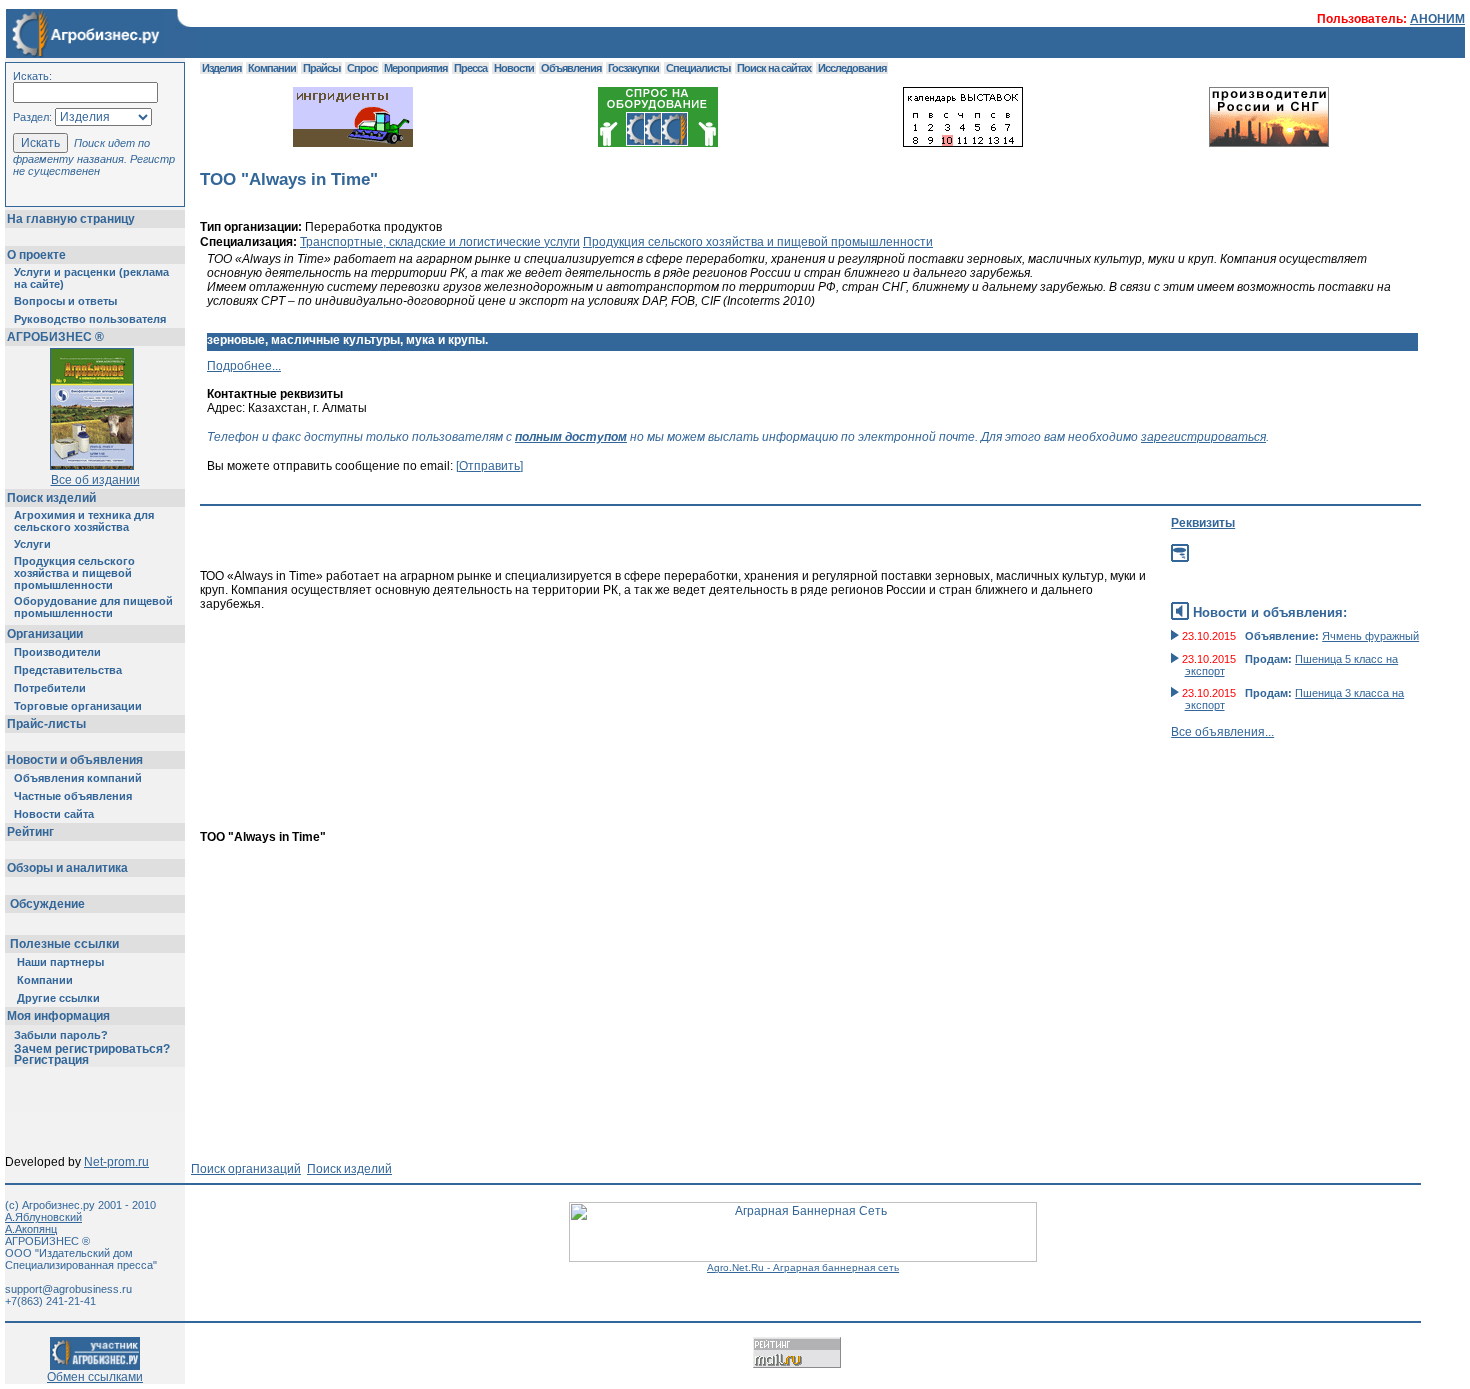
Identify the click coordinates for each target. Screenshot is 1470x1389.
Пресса (470, 68)
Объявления (571, 68)
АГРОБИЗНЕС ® (55, 337)
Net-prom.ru (116, 1162)
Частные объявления (73, 796)
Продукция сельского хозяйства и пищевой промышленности (74, 573)
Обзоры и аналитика (67, 868)
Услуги (32, 544)
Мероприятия (415, 68)
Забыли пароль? (61, 1035)
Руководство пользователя (90, 319)
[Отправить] (489, 466)
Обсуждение (47, 904)
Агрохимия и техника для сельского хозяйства (84, 521)
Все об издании (95, 480)
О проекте (36, 255)
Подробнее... (244, 366)
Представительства (68, 670)
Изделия (221, 68)
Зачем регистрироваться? (92, 1049)
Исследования (852, 68)
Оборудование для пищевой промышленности (93, 607)
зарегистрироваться (1203, 437)
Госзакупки (633, 68)
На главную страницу (71, 219)
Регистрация (51, 1060)
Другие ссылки (58, 998)
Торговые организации (78, 706)
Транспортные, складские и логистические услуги (440, 242)
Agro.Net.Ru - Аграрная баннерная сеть (803, 1267)
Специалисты (698, 68)
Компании (45, 980)
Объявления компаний (78, 778)
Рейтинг (30, 832)
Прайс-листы (46, 724)
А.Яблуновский (43, 1217)
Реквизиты (1203, 523)
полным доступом (571, 437)
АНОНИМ (1437, 19)
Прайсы (321, 68)
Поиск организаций (246, 1169)
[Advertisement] (693, 796)
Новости (514, 68)
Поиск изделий (51, 498)
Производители (57, 652)
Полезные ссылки (64, 944)
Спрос (362, 68)
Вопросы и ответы (65, 301)
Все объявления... (1222, 732)
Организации (45, 634)
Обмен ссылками (95, 1377)
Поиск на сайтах (774, 68)
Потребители (50, 688)
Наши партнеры (60, 962)
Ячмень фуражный (1370, 636)
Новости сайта (54, 814)
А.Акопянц (31, 1229)
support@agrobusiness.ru (68, 1289)
